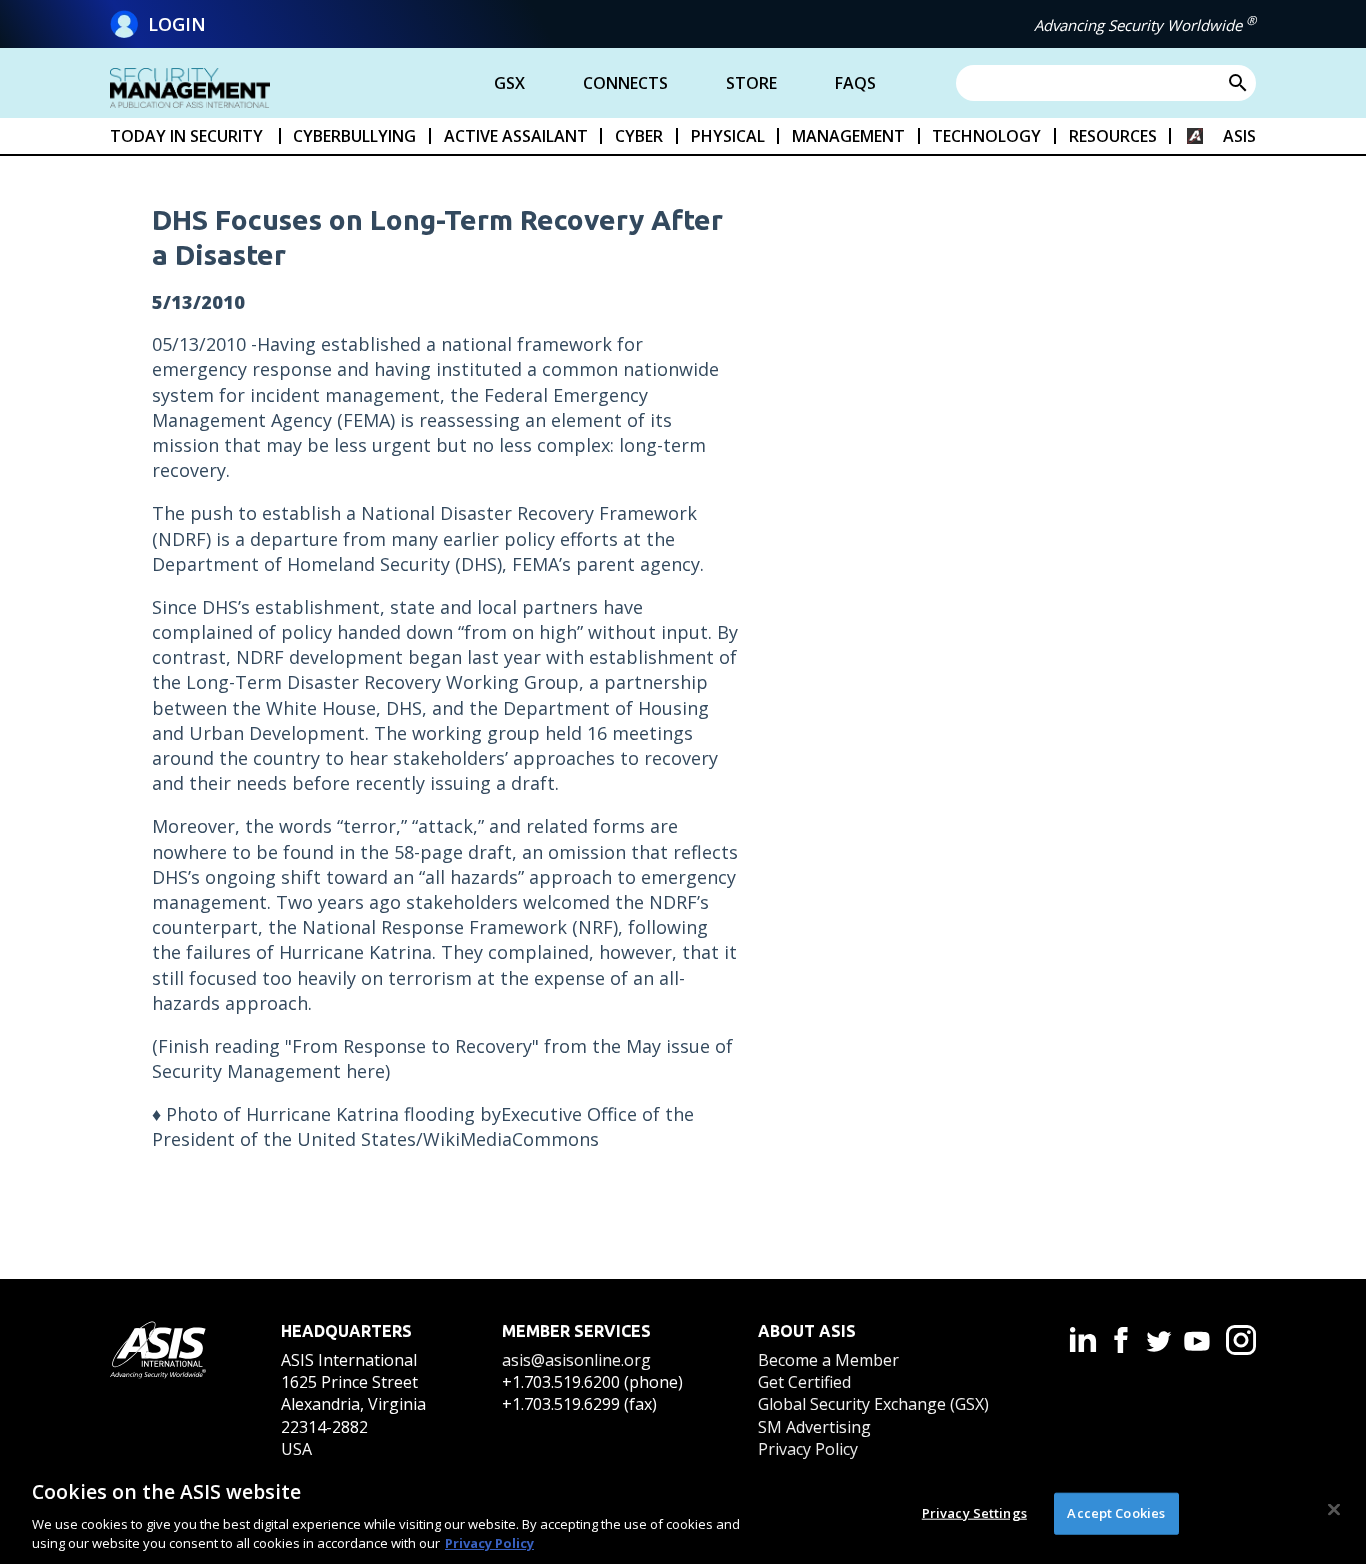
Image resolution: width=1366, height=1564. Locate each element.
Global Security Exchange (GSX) (873, 1404)
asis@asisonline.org (576, 1360)
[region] (683, 1512)
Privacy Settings (974, 1513)
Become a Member (828, 1360)
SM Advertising (814, 1427)
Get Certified (804, 1382)
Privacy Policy (808, 1449)
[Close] (1334, 1510)
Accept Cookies (1116, 1513)
